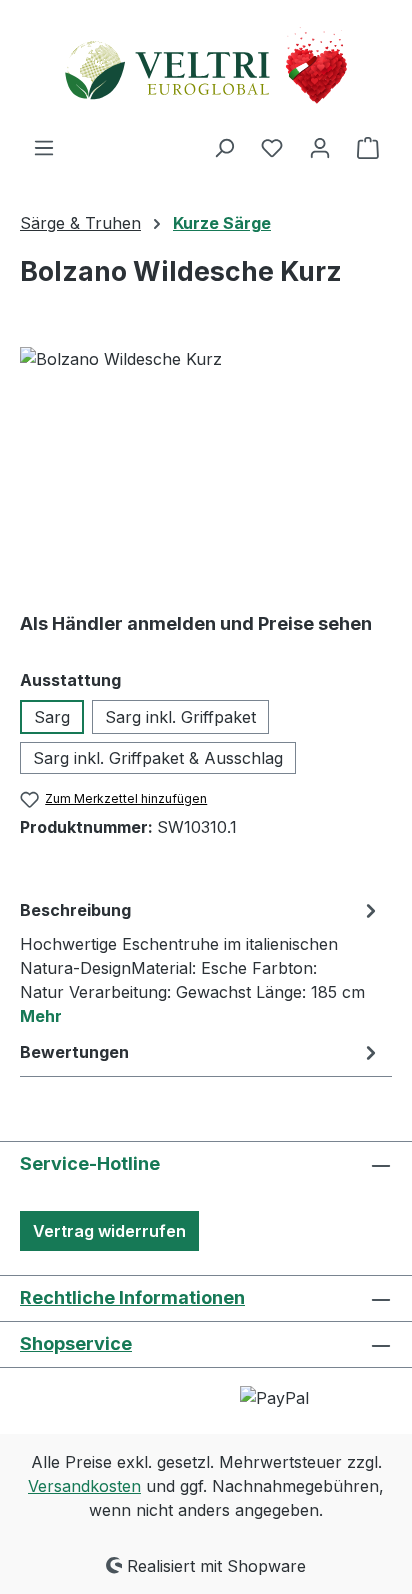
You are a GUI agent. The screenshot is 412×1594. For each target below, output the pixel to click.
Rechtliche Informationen (132, 1297)
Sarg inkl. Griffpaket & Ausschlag (158, 758)
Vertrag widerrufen (109, 1231)
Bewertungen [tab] (74, 1052)
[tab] (201, 962)
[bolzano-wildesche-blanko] (206, 459)
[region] (206, 459)
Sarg (52, 717)
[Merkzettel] (272, 147)
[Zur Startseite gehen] (206, 67)
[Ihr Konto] (320, 147)
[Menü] (44, 147)
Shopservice (76, 1343)
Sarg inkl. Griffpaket (180, 717)
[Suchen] (224, 147)
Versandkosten (84, 1486)
